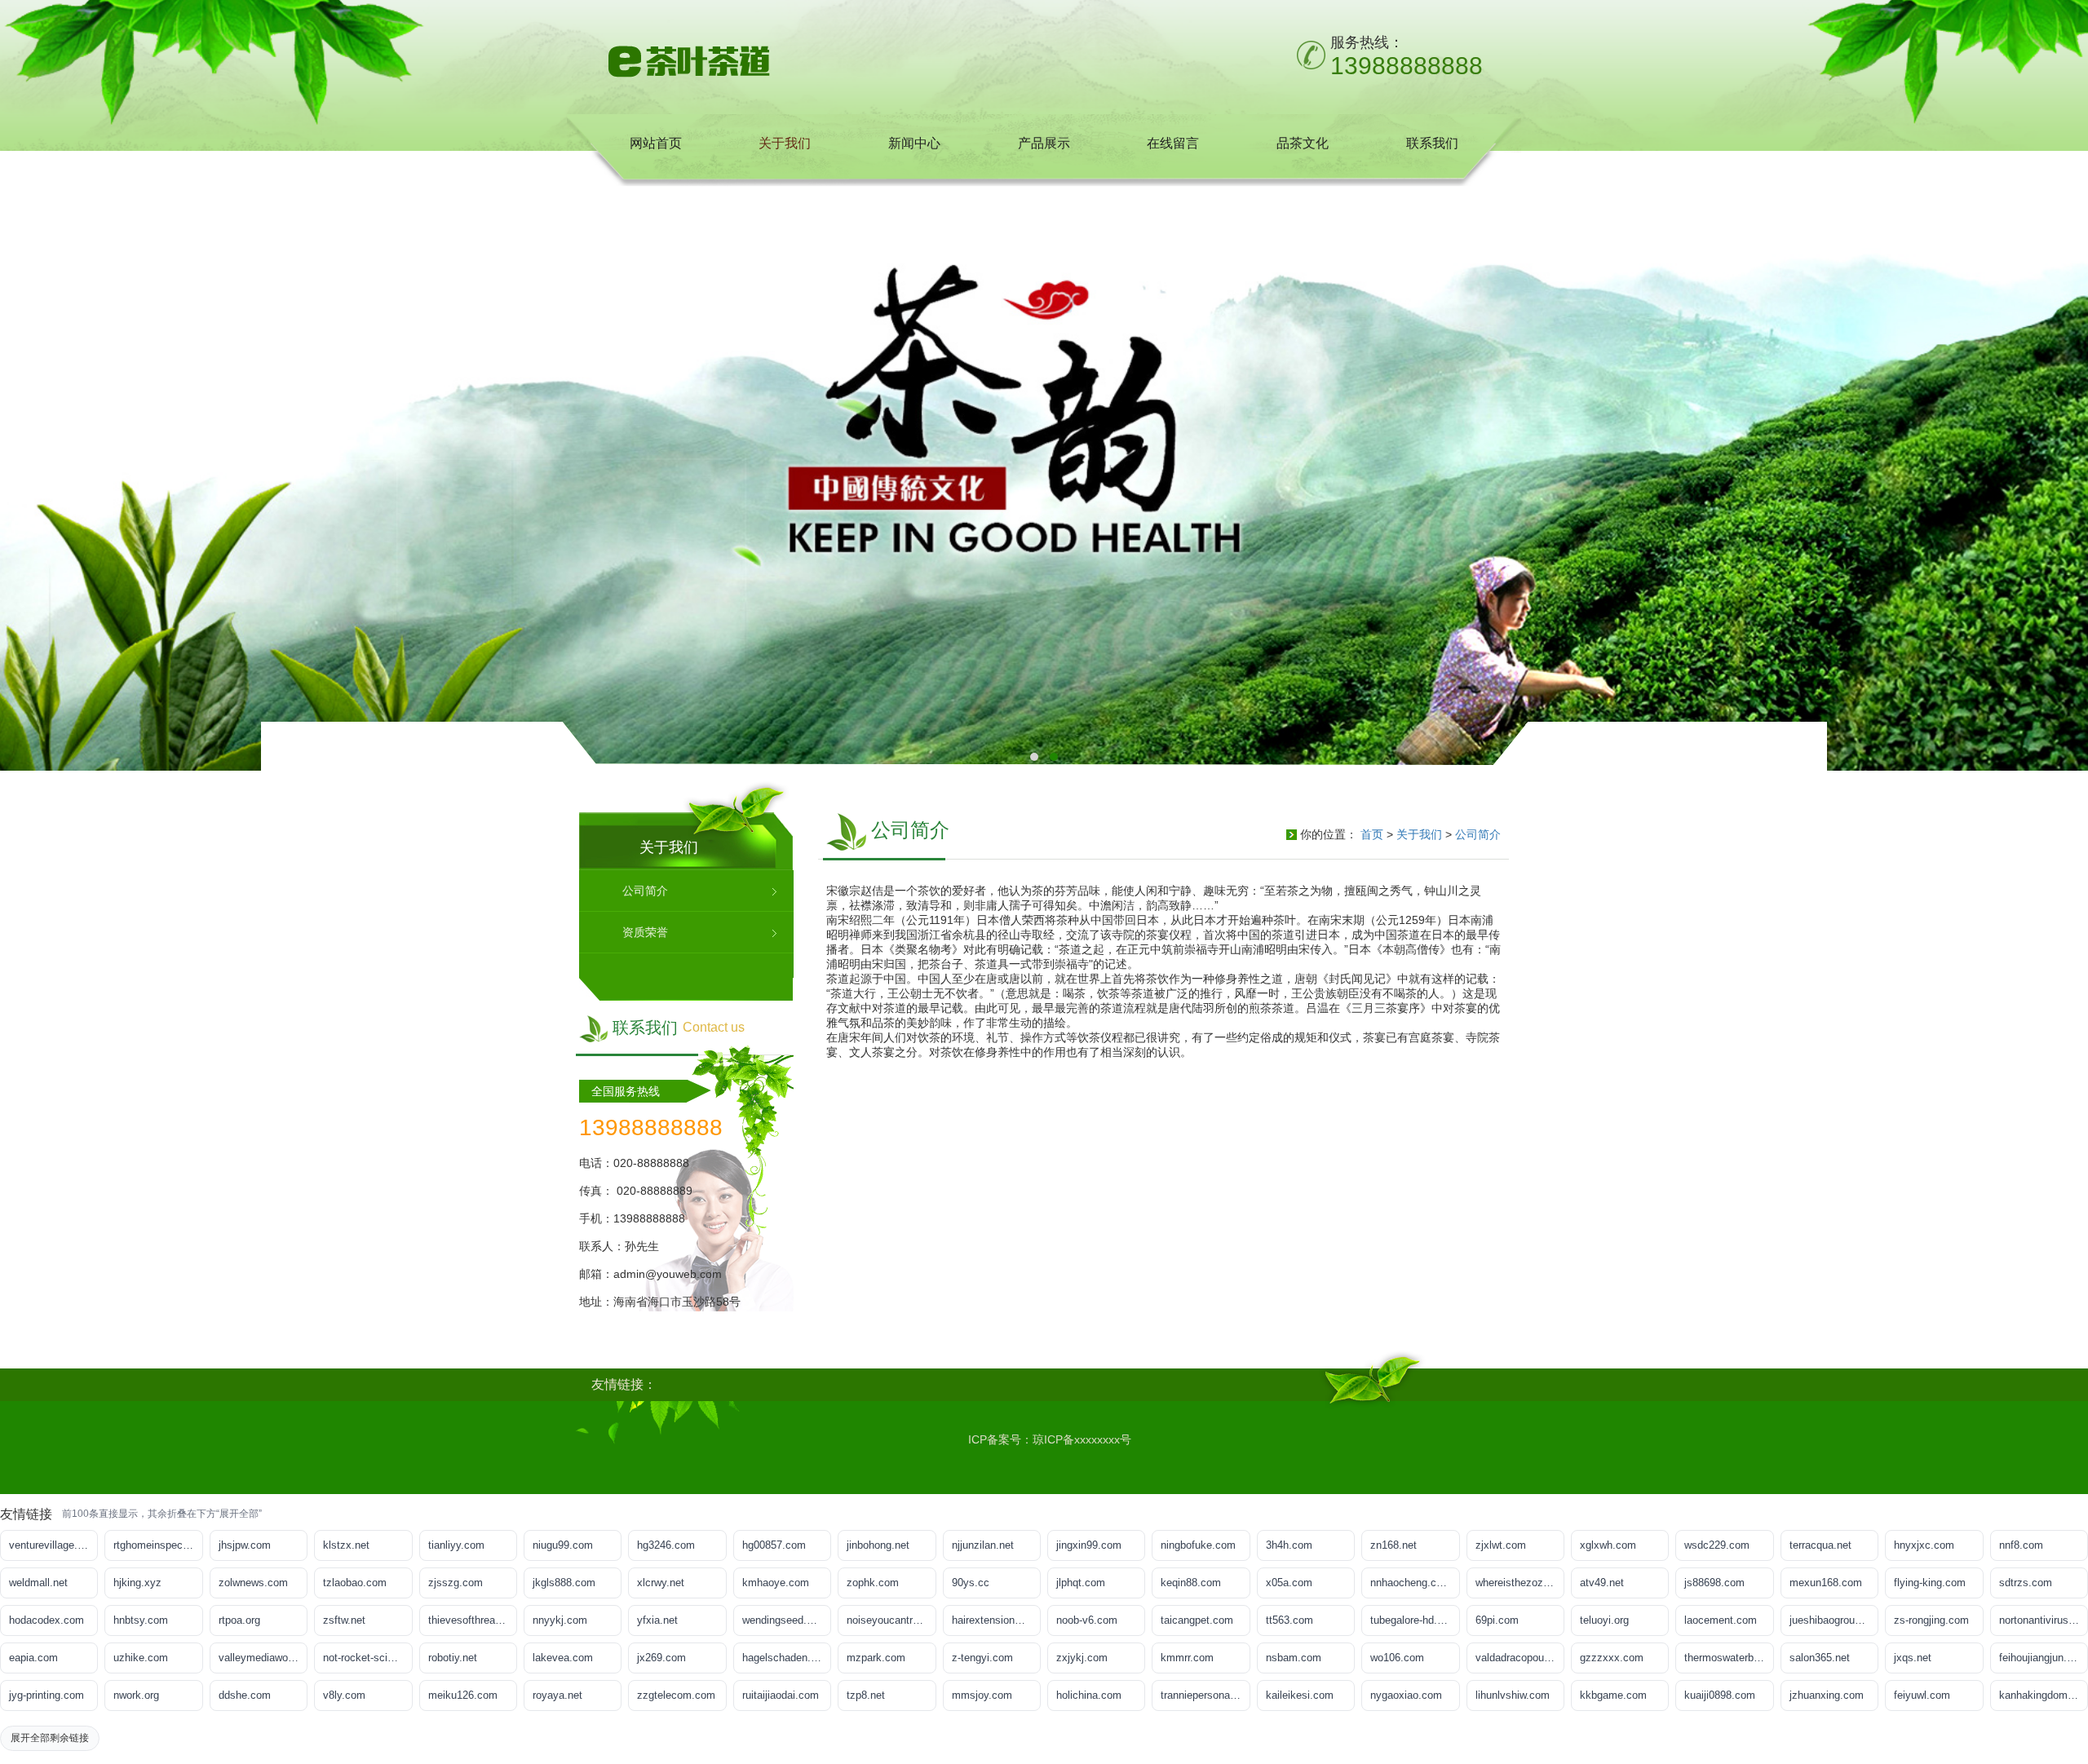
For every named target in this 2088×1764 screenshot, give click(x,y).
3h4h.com (1289, 1545)
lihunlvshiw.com (1513, 1695)
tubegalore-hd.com (1414, 1620)
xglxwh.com (1608, 1545)
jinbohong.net (878, 1545)
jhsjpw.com (245, 1545)
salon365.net (1820, 1658)
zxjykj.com (1082, 1658)
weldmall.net (38, 1583)
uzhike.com (141, 1658)
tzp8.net (866, 1695)
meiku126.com (463, 1695)
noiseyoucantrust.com (891, 1620)
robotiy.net (453, 1658)
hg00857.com (774, 1545)
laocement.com (1721, 1620)
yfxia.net (657, 1620)
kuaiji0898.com (1720, 1695)
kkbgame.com (1613, 1695)
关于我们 (1419, 834)
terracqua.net (1820, 1545)
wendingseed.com (785, 1620)
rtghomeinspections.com (158, 1545)
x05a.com (1289, 1583)
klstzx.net (346, 1545)
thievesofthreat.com (473, 1620)
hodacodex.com (46, 1620)
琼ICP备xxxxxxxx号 (1082, 1439)
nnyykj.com (560, 1620)
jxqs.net (1913, 1658)
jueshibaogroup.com (1834, 1620)
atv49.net (1602, 1583)
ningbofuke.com (1198, 1545)
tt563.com (1290, 1620)
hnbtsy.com (141, 1620)
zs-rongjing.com (1931, 1620)
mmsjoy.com (982, 1695)
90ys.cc (971, 1583)
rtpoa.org (239, 1620)
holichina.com (1089, 1695)
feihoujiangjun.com (2043, 1658)
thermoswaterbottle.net (1729, 1658)
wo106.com (1397, 1658)
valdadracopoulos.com (1520, 1658)
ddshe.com (245, 1695)
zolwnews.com (253, 1583)
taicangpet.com (1197, 1620)
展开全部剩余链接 (50, 1738)
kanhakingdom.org (2042, 1695)
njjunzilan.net (983, 1545)
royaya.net (557, 1695)
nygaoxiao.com (1406, 1695)
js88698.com (1714, 1583)
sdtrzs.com (2026, 1583)
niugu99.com (563, 1545)
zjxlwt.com (1501, 1545)
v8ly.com (344, 1695)
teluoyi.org (1604, 1620)
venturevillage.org (51, 1545)
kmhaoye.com (776, 1583)
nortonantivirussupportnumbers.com (2044, 1620)
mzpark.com (876, 1658)
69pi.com (1497, 1620)
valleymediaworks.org (263, 1658)
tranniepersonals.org (1205, 1695)
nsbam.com (1294, 1658)
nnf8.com (2021, 1545)
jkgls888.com (564, 1583)
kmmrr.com (1187, 1658)
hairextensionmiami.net (996, 1620)
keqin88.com (1191, 1583)
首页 (1372, 834)
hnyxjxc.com (1924, 1545)
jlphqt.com (1081, 1583)
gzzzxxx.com (1612, 1658)
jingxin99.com (1089, 1545)
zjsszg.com (456, 1583)
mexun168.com (1826, 1583)
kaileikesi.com (1300, 1695)
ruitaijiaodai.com (781, 1695)
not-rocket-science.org (367, 1658)
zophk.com (873, 1583)
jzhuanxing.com (1827, 1695)
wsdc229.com (1717, 1545)
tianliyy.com (456, 1545)
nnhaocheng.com (1411, 1583)
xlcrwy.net (661, 1583)
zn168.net (1393, 1545)
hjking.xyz (137, 1583)
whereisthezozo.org (1520, 1583)
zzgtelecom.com (676, 1695)
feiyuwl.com (1922, 1695)
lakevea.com (563, 1658)
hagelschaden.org (784, 1658)
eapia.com (33, 1658)
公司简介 (1478, 834)
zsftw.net (344, 1620)
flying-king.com (1930, 1583)
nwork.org (136, 1695)
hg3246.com (666, 1545)
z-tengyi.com (982, 1658)
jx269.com (661, 1658)
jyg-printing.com (46, 1695)
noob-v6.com (1087, 1620)
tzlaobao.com (355, 1583)
